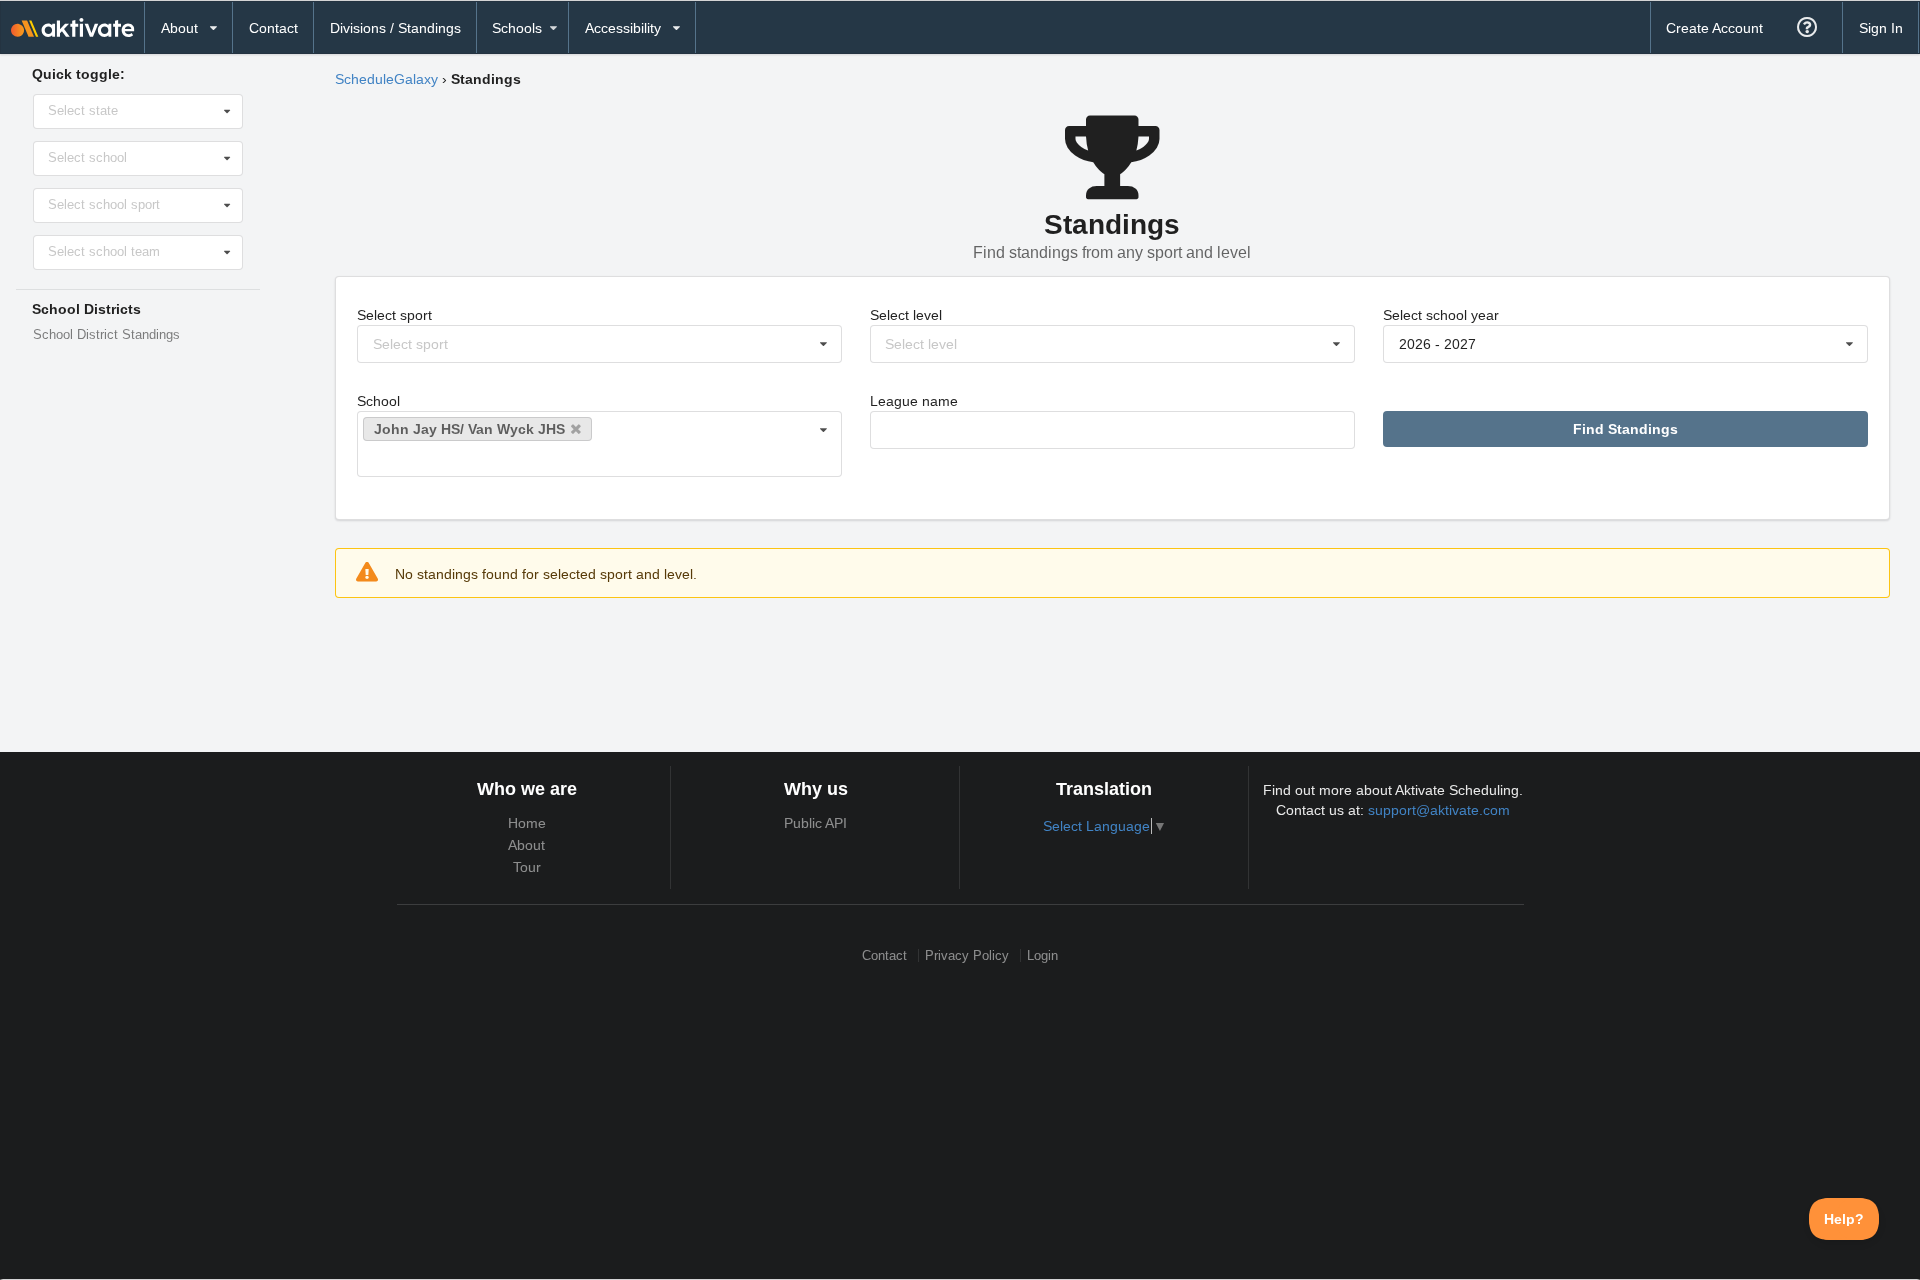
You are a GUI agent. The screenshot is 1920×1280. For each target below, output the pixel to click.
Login (1042, 955)
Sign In (1881, 28)
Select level (906, 315)
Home (527, 823)
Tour (527, 867)
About (526, 845)
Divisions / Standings (395, 28)
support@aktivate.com (1439, 810)
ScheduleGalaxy (386, 79)
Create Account (1714, 28)
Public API (815, 823)
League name (914, 401)
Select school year (1441, 315)
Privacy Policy (967, 955)
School (378, 401)
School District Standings (106, 335)
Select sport (394, 315)
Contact (273, 28)
